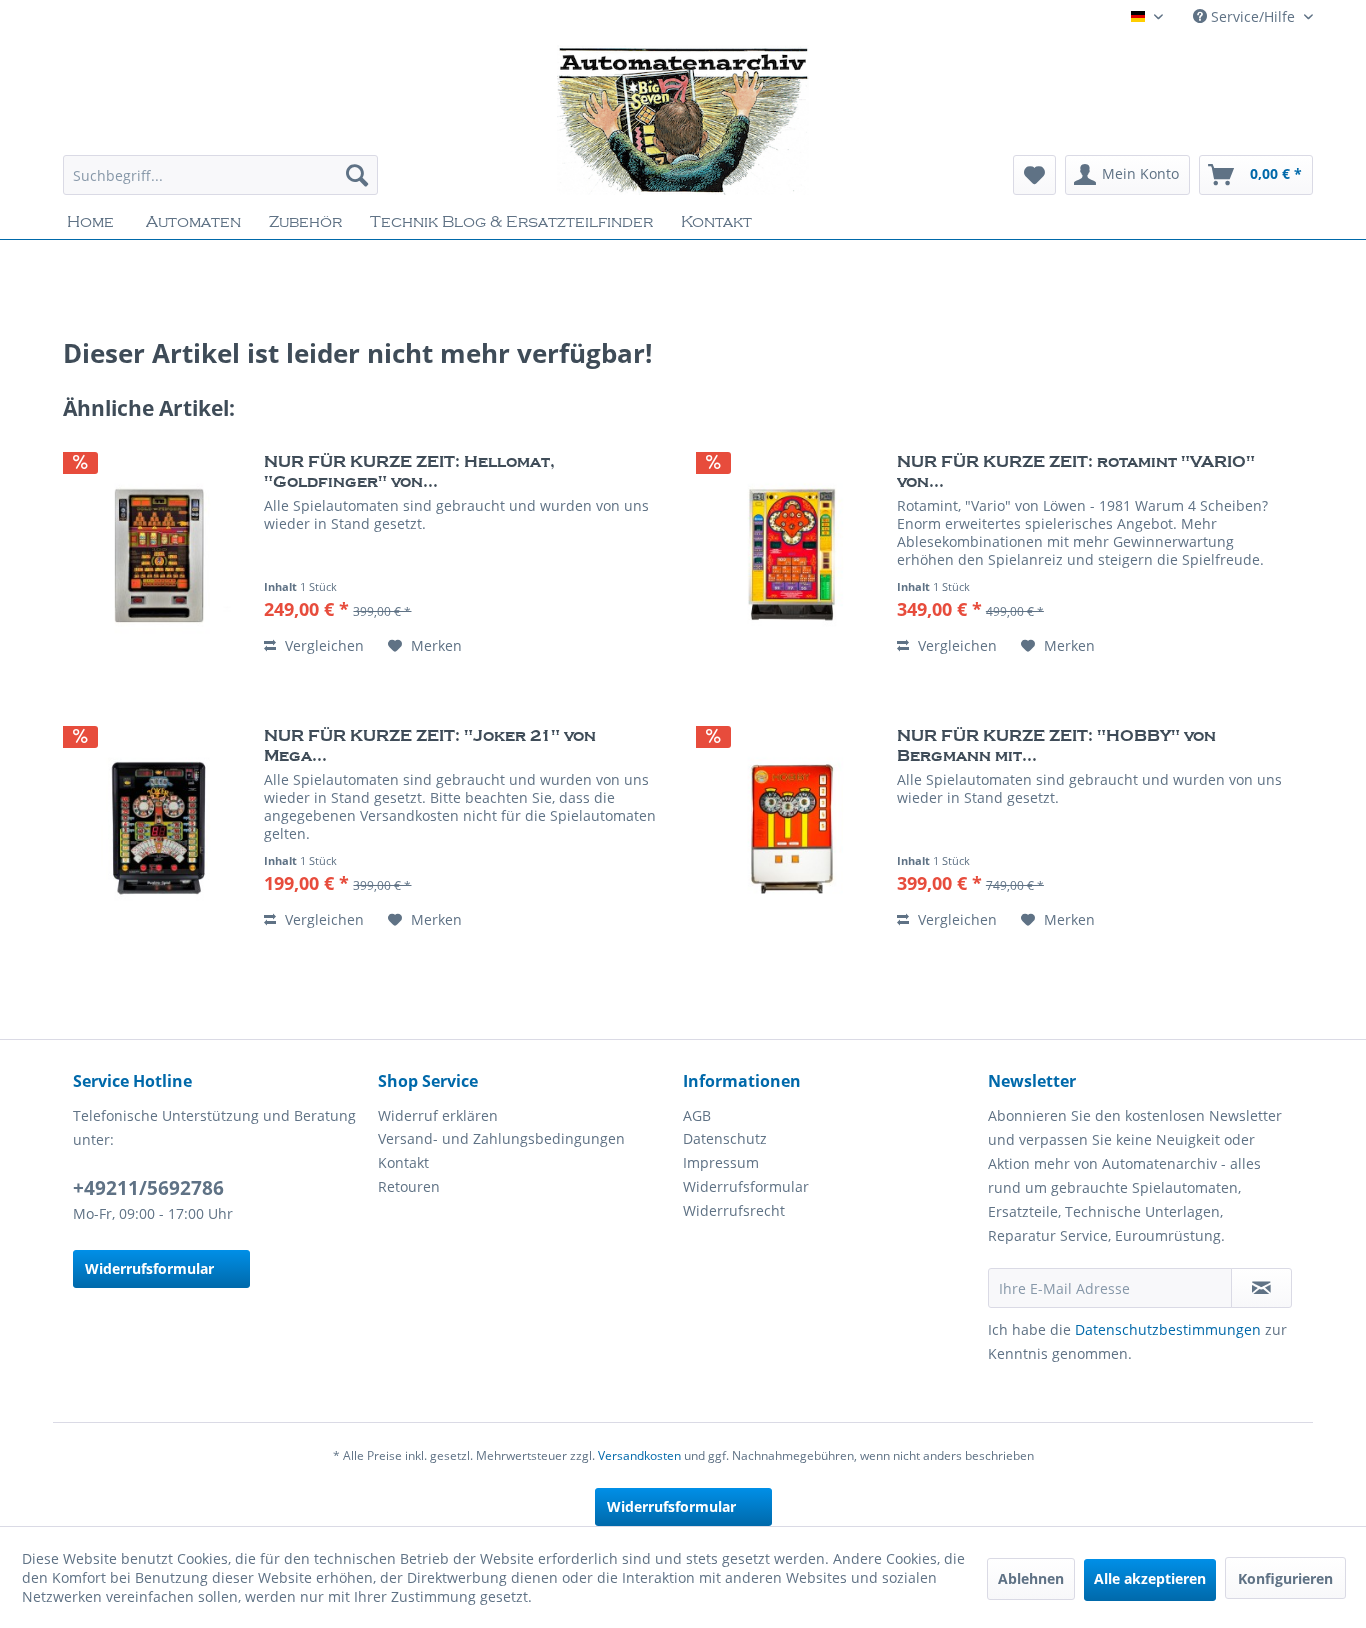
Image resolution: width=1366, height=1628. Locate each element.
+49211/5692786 (148, 1188)
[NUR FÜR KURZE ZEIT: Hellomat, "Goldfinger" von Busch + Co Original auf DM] (159, 555)
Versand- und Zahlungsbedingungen (501, 1138)
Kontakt (403, 1162)
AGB (697, 1115)
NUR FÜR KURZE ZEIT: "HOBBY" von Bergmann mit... (1056, 746)
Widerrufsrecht (734, 1210)
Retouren (409, 1186)
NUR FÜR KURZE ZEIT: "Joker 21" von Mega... (430, 746)
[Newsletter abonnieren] (1261, 1288)
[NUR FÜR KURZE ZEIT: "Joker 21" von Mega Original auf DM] (159, 829)
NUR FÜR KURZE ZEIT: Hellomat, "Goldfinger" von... (409, 472)
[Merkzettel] (1034, 175)
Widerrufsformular (149, 1268)
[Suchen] (357, 175)
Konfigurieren (1285, 1578)
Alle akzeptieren (1150, 1578)
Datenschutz (725, 1138)
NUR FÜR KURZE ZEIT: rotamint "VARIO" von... (1076, 472)
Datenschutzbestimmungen (1168, 1329)
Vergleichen (322, 645)
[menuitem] (220, 175)
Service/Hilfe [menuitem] (1253, 16)
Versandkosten (639, 1455)
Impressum (721, 1162)
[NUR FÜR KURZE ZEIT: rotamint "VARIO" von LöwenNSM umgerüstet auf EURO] (792, 555)
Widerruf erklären (438, 1115)
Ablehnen (1031, 1578)
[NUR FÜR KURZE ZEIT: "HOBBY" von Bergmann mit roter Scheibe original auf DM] (792, 829)
